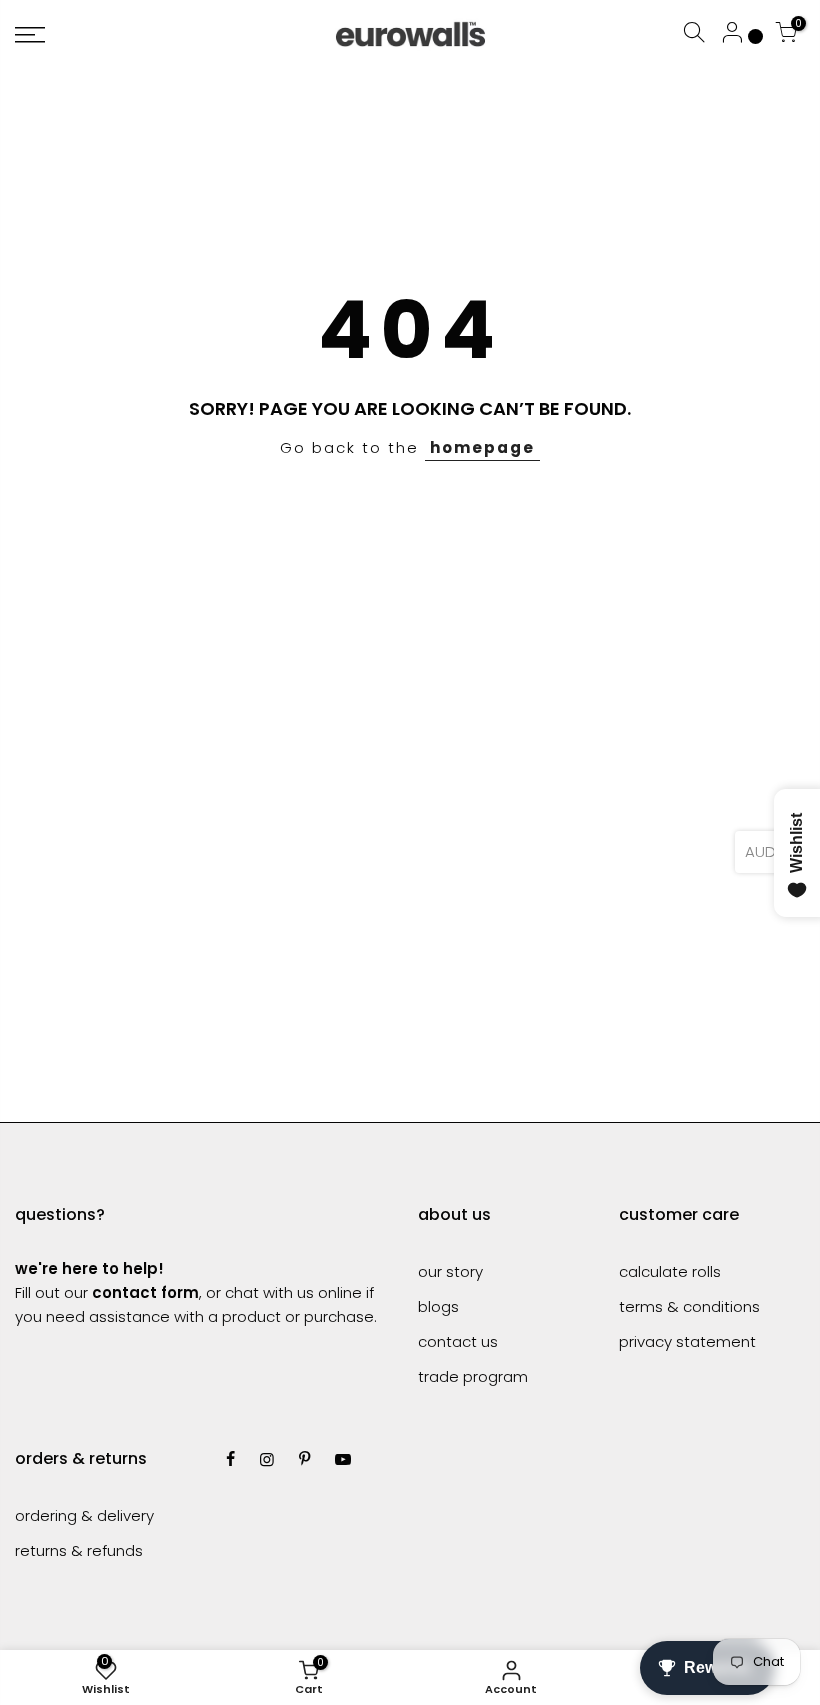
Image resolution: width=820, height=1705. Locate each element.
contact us (458, 1341)
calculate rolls (670, 1271)
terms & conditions (689, 1306)
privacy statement (687, 1341)
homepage (482, 447)
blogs (438, 1306)
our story (450, 1271)
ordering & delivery (84, 1515)
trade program (473, 1376)
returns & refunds (79, 1550)
